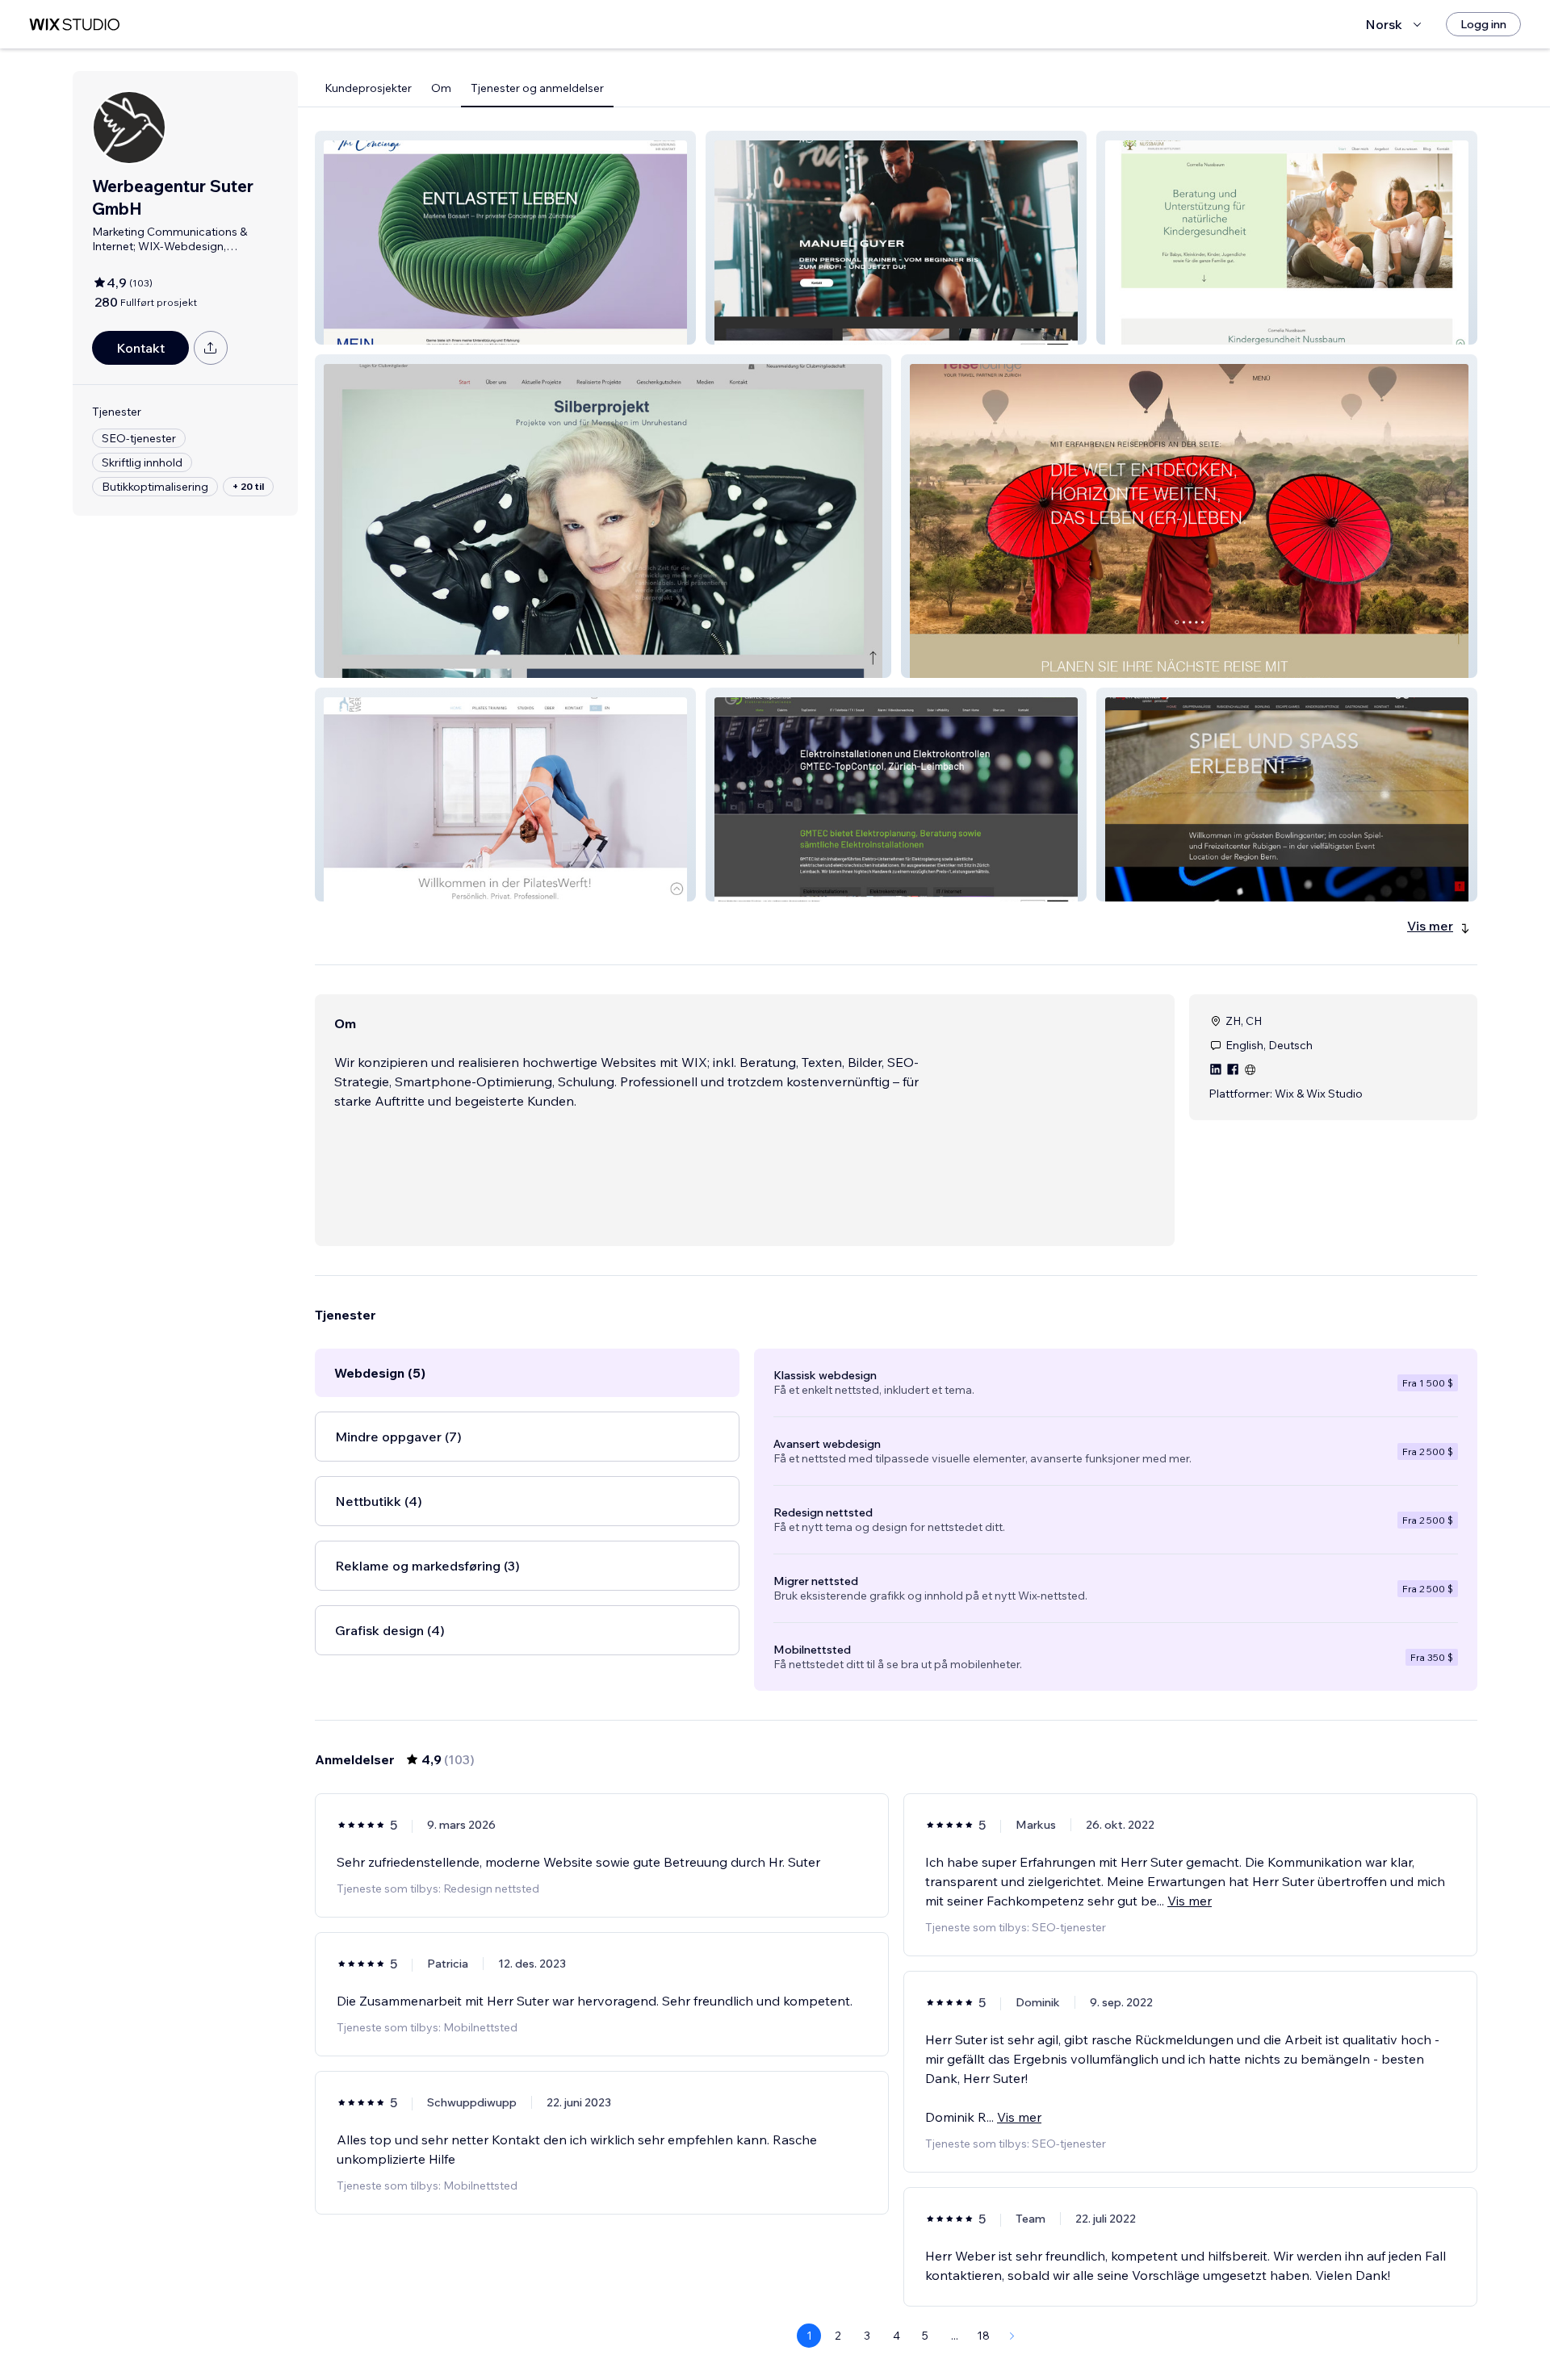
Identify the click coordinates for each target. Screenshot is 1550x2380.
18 (983, 2336)
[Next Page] (1012, 2336)
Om (441, 88)
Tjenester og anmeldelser (537, 88)
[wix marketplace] (74, 25)
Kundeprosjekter (368, 88)
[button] (505, 238)
